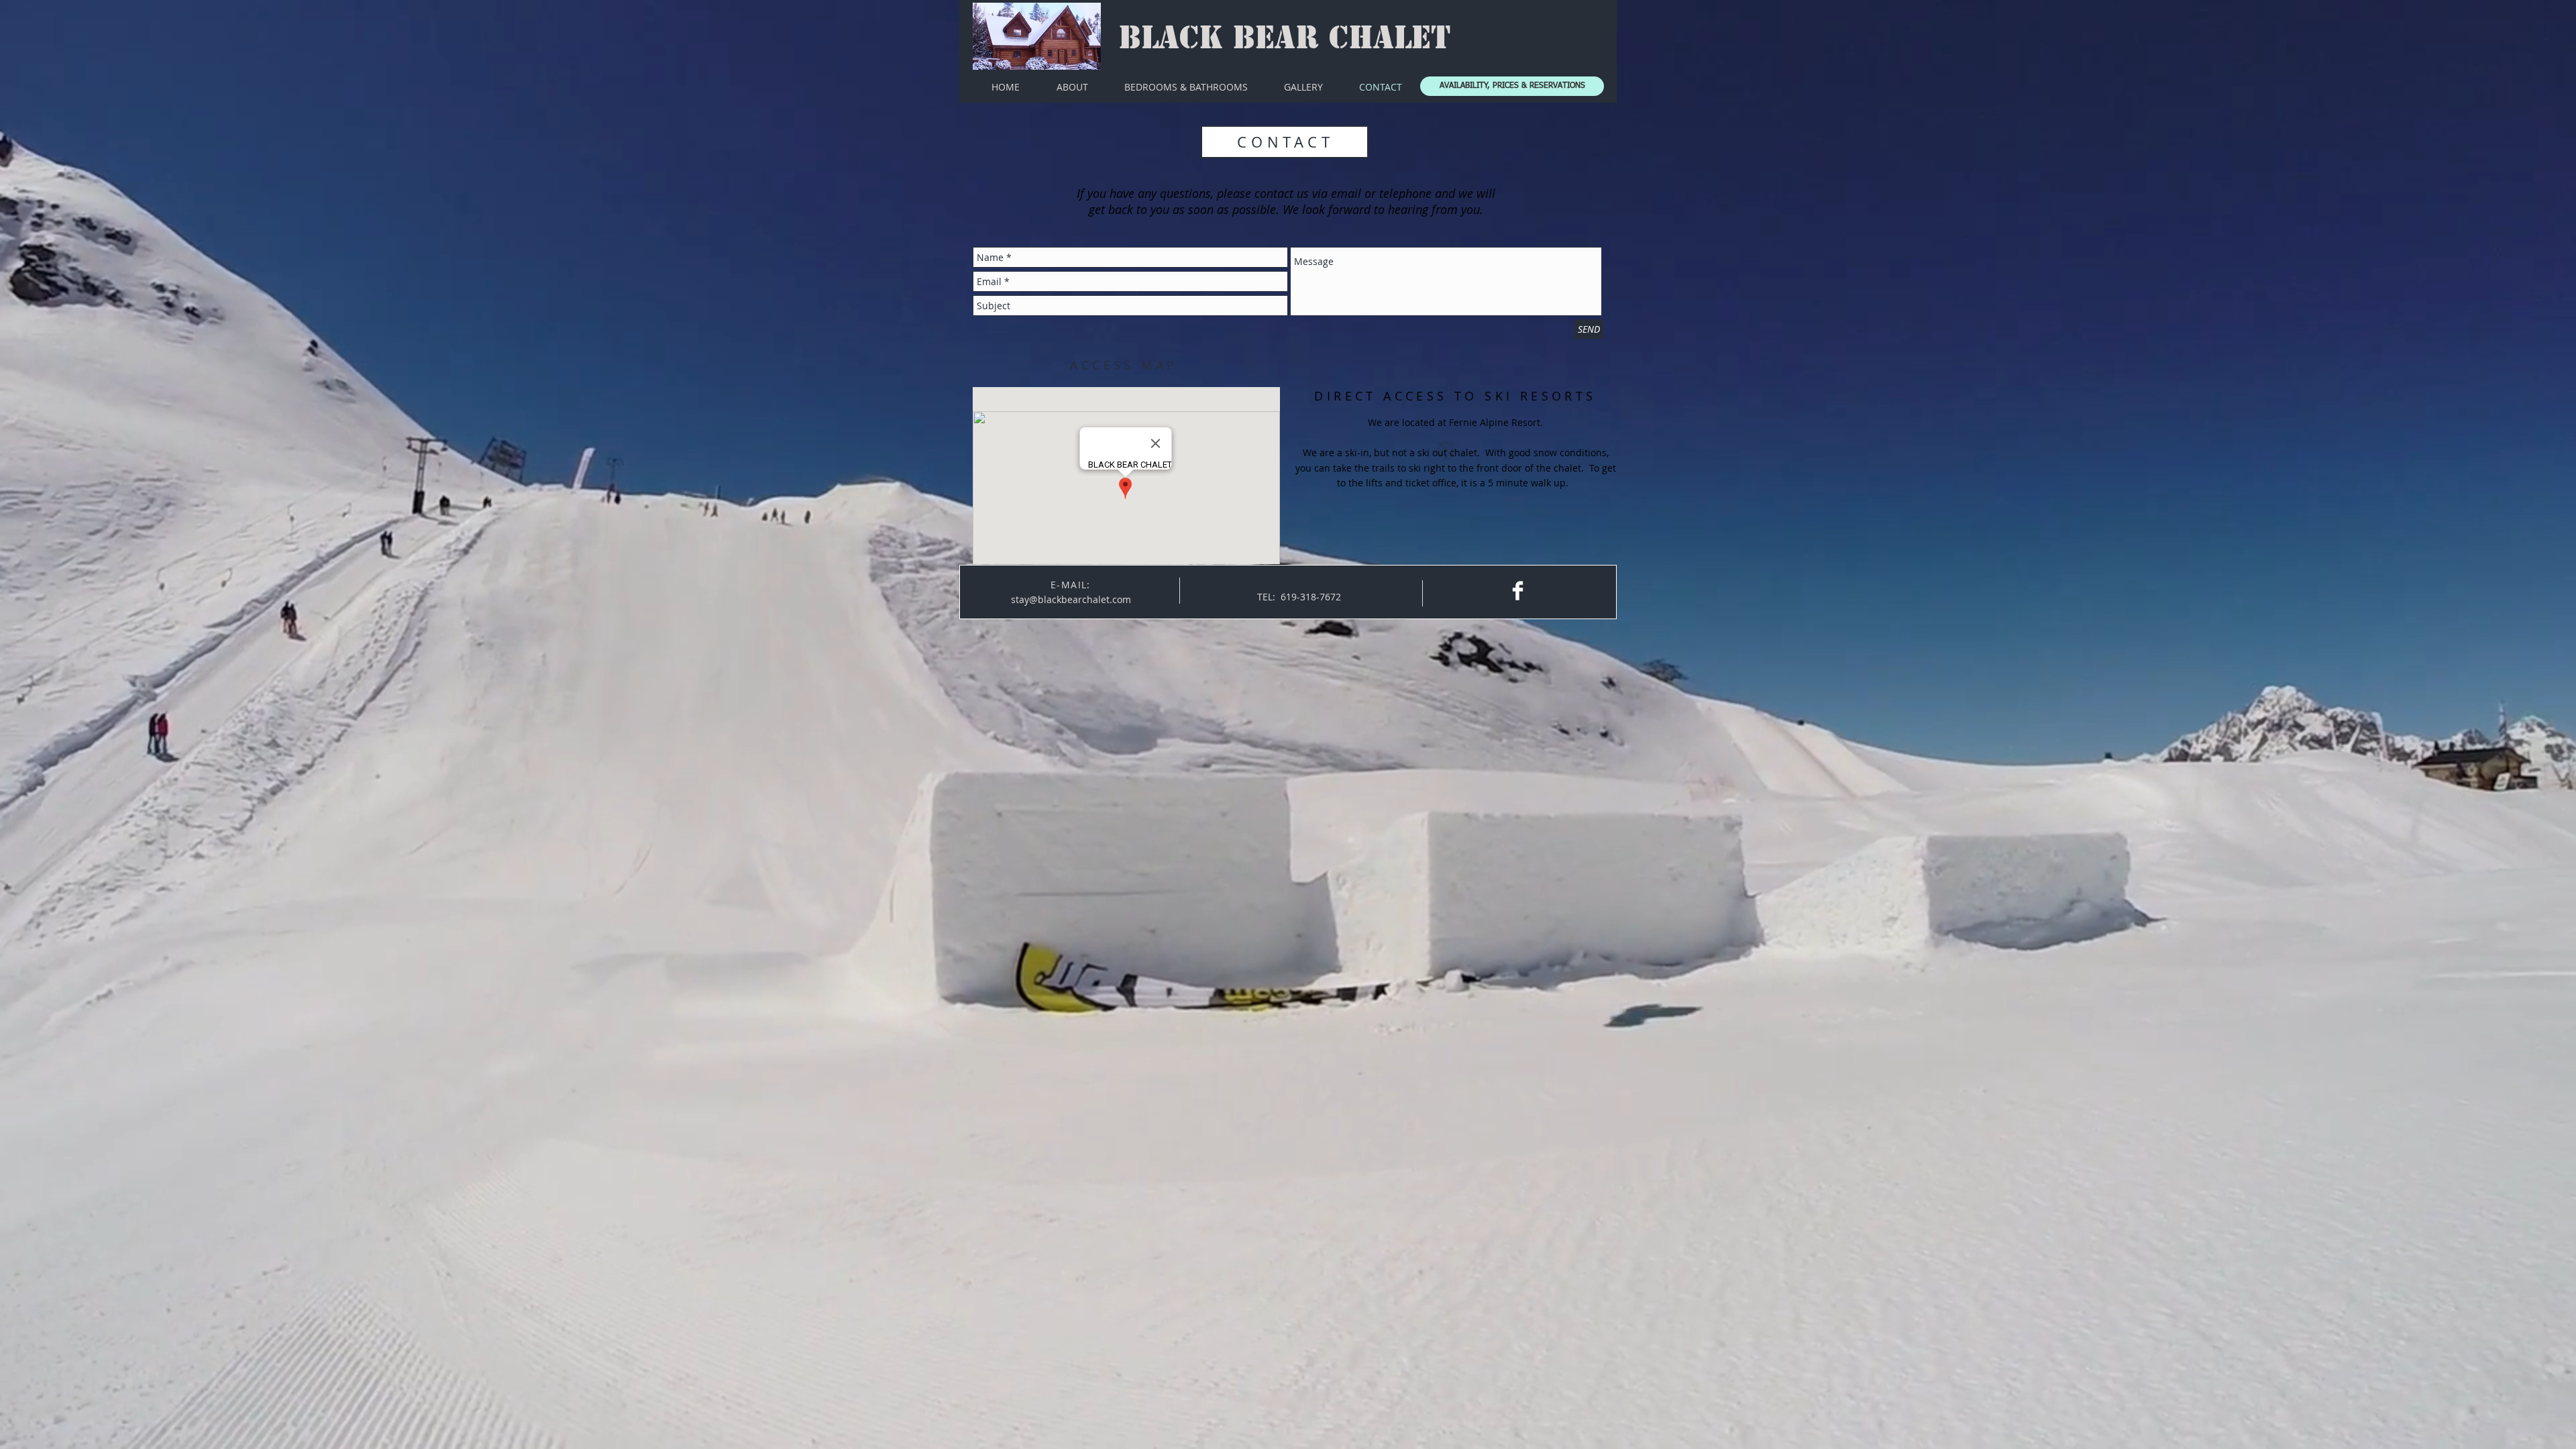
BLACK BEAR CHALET (1285, 38)
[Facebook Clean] (1518, 591)
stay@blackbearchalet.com (1071, 599)
